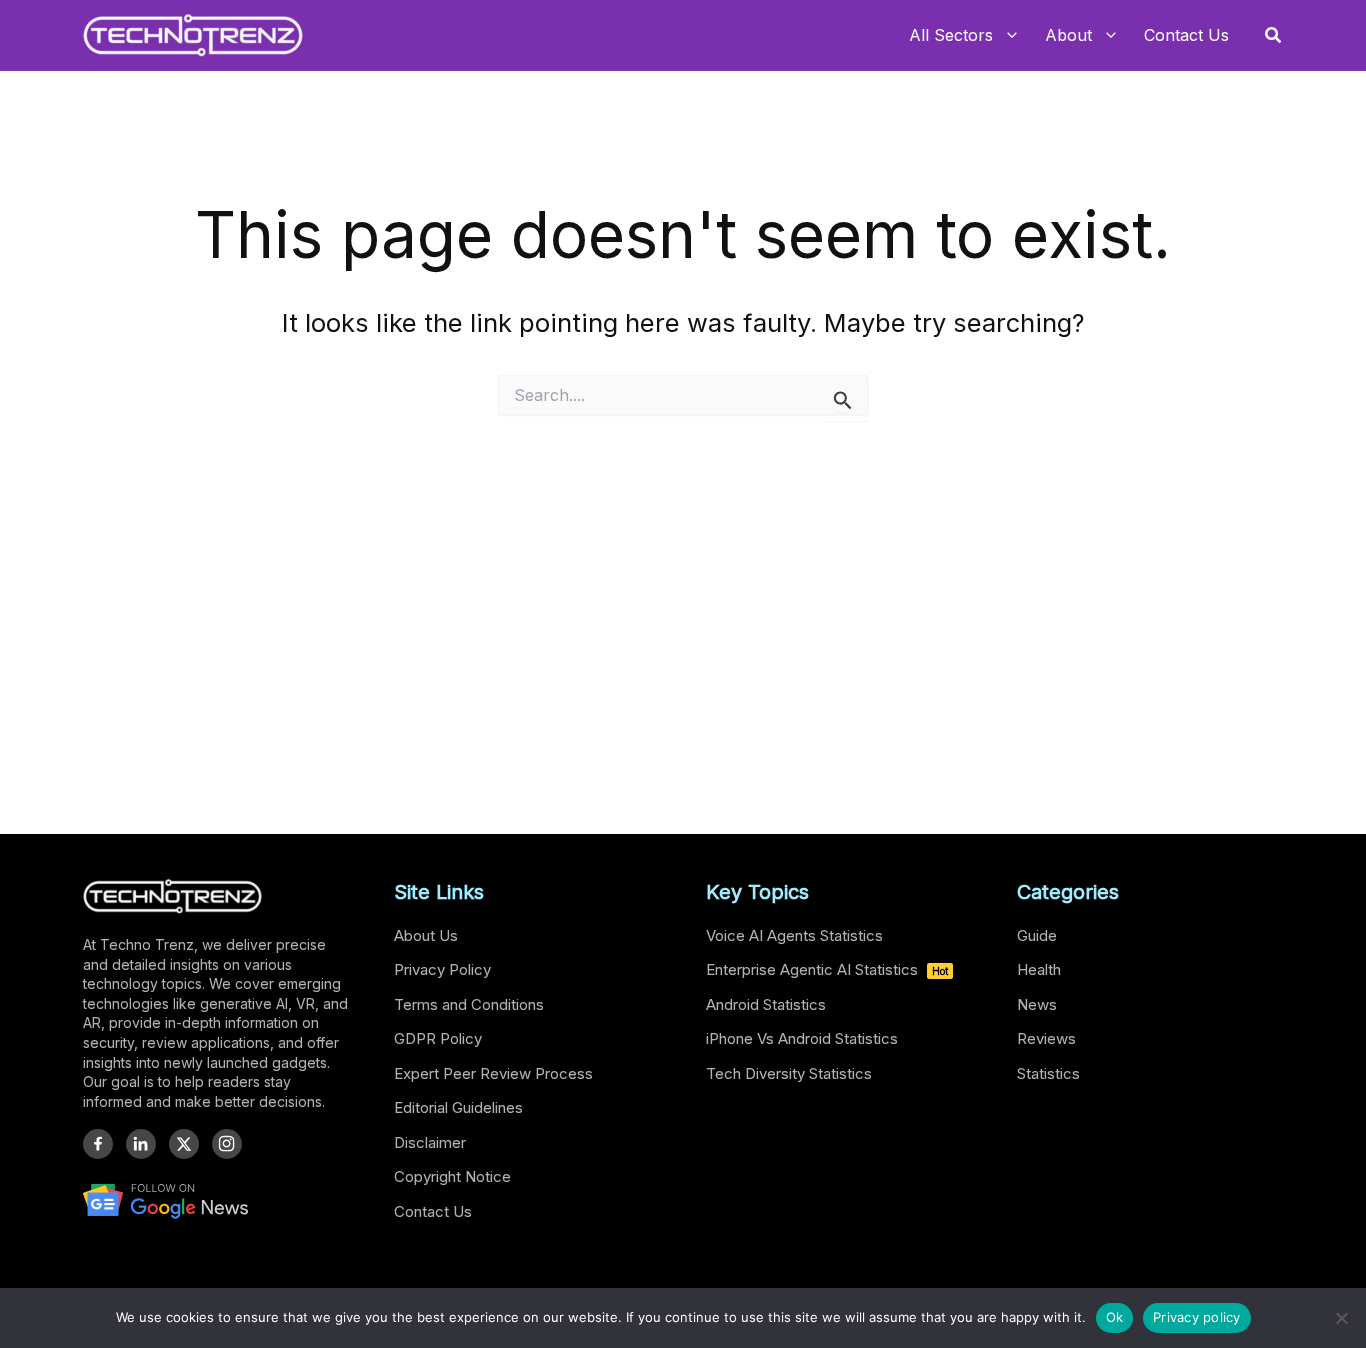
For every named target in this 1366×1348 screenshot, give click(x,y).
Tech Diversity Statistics (789, 1073)
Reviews (1046, 1038)
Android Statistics (766, 1004)
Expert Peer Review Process (493, 1073)
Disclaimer (430, 1142)
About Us (426, 935)
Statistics (1048, 1073)
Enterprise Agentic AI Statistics (827, 969)
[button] (1274, 35)
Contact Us (433, 1211)
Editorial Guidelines (458, 1107)
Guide (1037, 935)
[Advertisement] (683, 616)
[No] (1341, 1318)
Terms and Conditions (469, 1004)
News (1037, 1004)
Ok (1115, 1317)
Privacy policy (1197, 1317)
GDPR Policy (438, 1038)
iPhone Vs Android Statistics (802, 1038)
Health (1039, 969)
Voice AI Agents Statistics (794, 935)
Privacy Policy (442, 969)
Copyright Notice (452, 1176)
